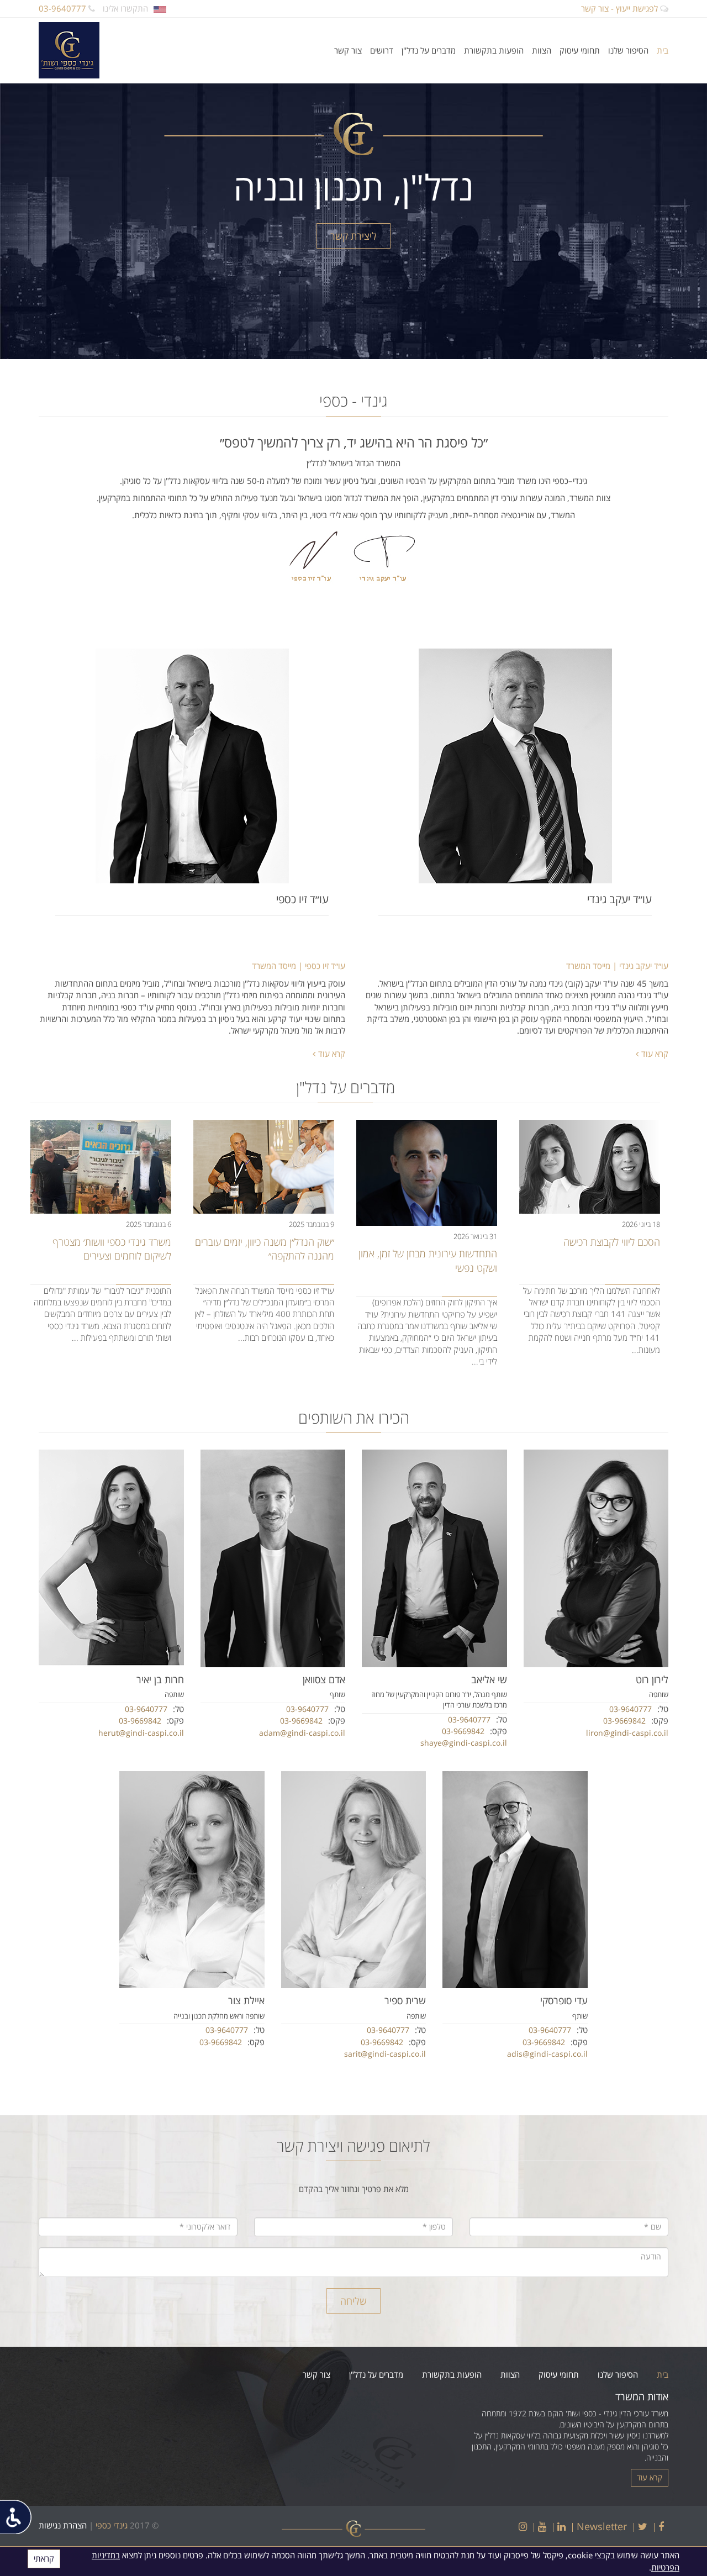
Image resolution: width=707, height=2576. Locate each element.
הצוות (542, 50)
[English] (160, 8)
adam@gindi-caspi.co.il (302, 1733)
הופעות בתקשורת (494, 50)
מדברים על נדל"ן (429, 50)
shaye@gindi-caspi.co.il (464, 1743)
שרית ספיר (405, 2000)
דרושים (382, 50)
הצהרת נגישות (63, 2525)
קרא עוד (655, 1053)
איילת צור (246, 2000)
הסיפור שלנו (628, 50)
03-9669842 (624, 1721)
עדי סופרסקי (564, 2000)
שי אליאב (489, 1679)
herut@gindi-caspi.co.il (141, 1733)
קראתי (44, 2558)
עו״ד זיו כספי (302, 899)
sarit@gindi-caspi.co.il (385, 2054)
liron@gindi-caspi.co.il (627, 1733)
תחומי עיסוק (580, 50)
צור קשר (348, 50)
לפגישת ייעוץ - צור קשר (621, 8)
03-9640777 (64, 8)
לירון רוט (652, 1679)
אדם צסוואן (324, 1679)
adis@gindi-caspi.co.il (547, 2054)
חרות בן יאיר (160, 1679)
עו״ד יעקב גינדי (619, 899)
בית (663, 50)
